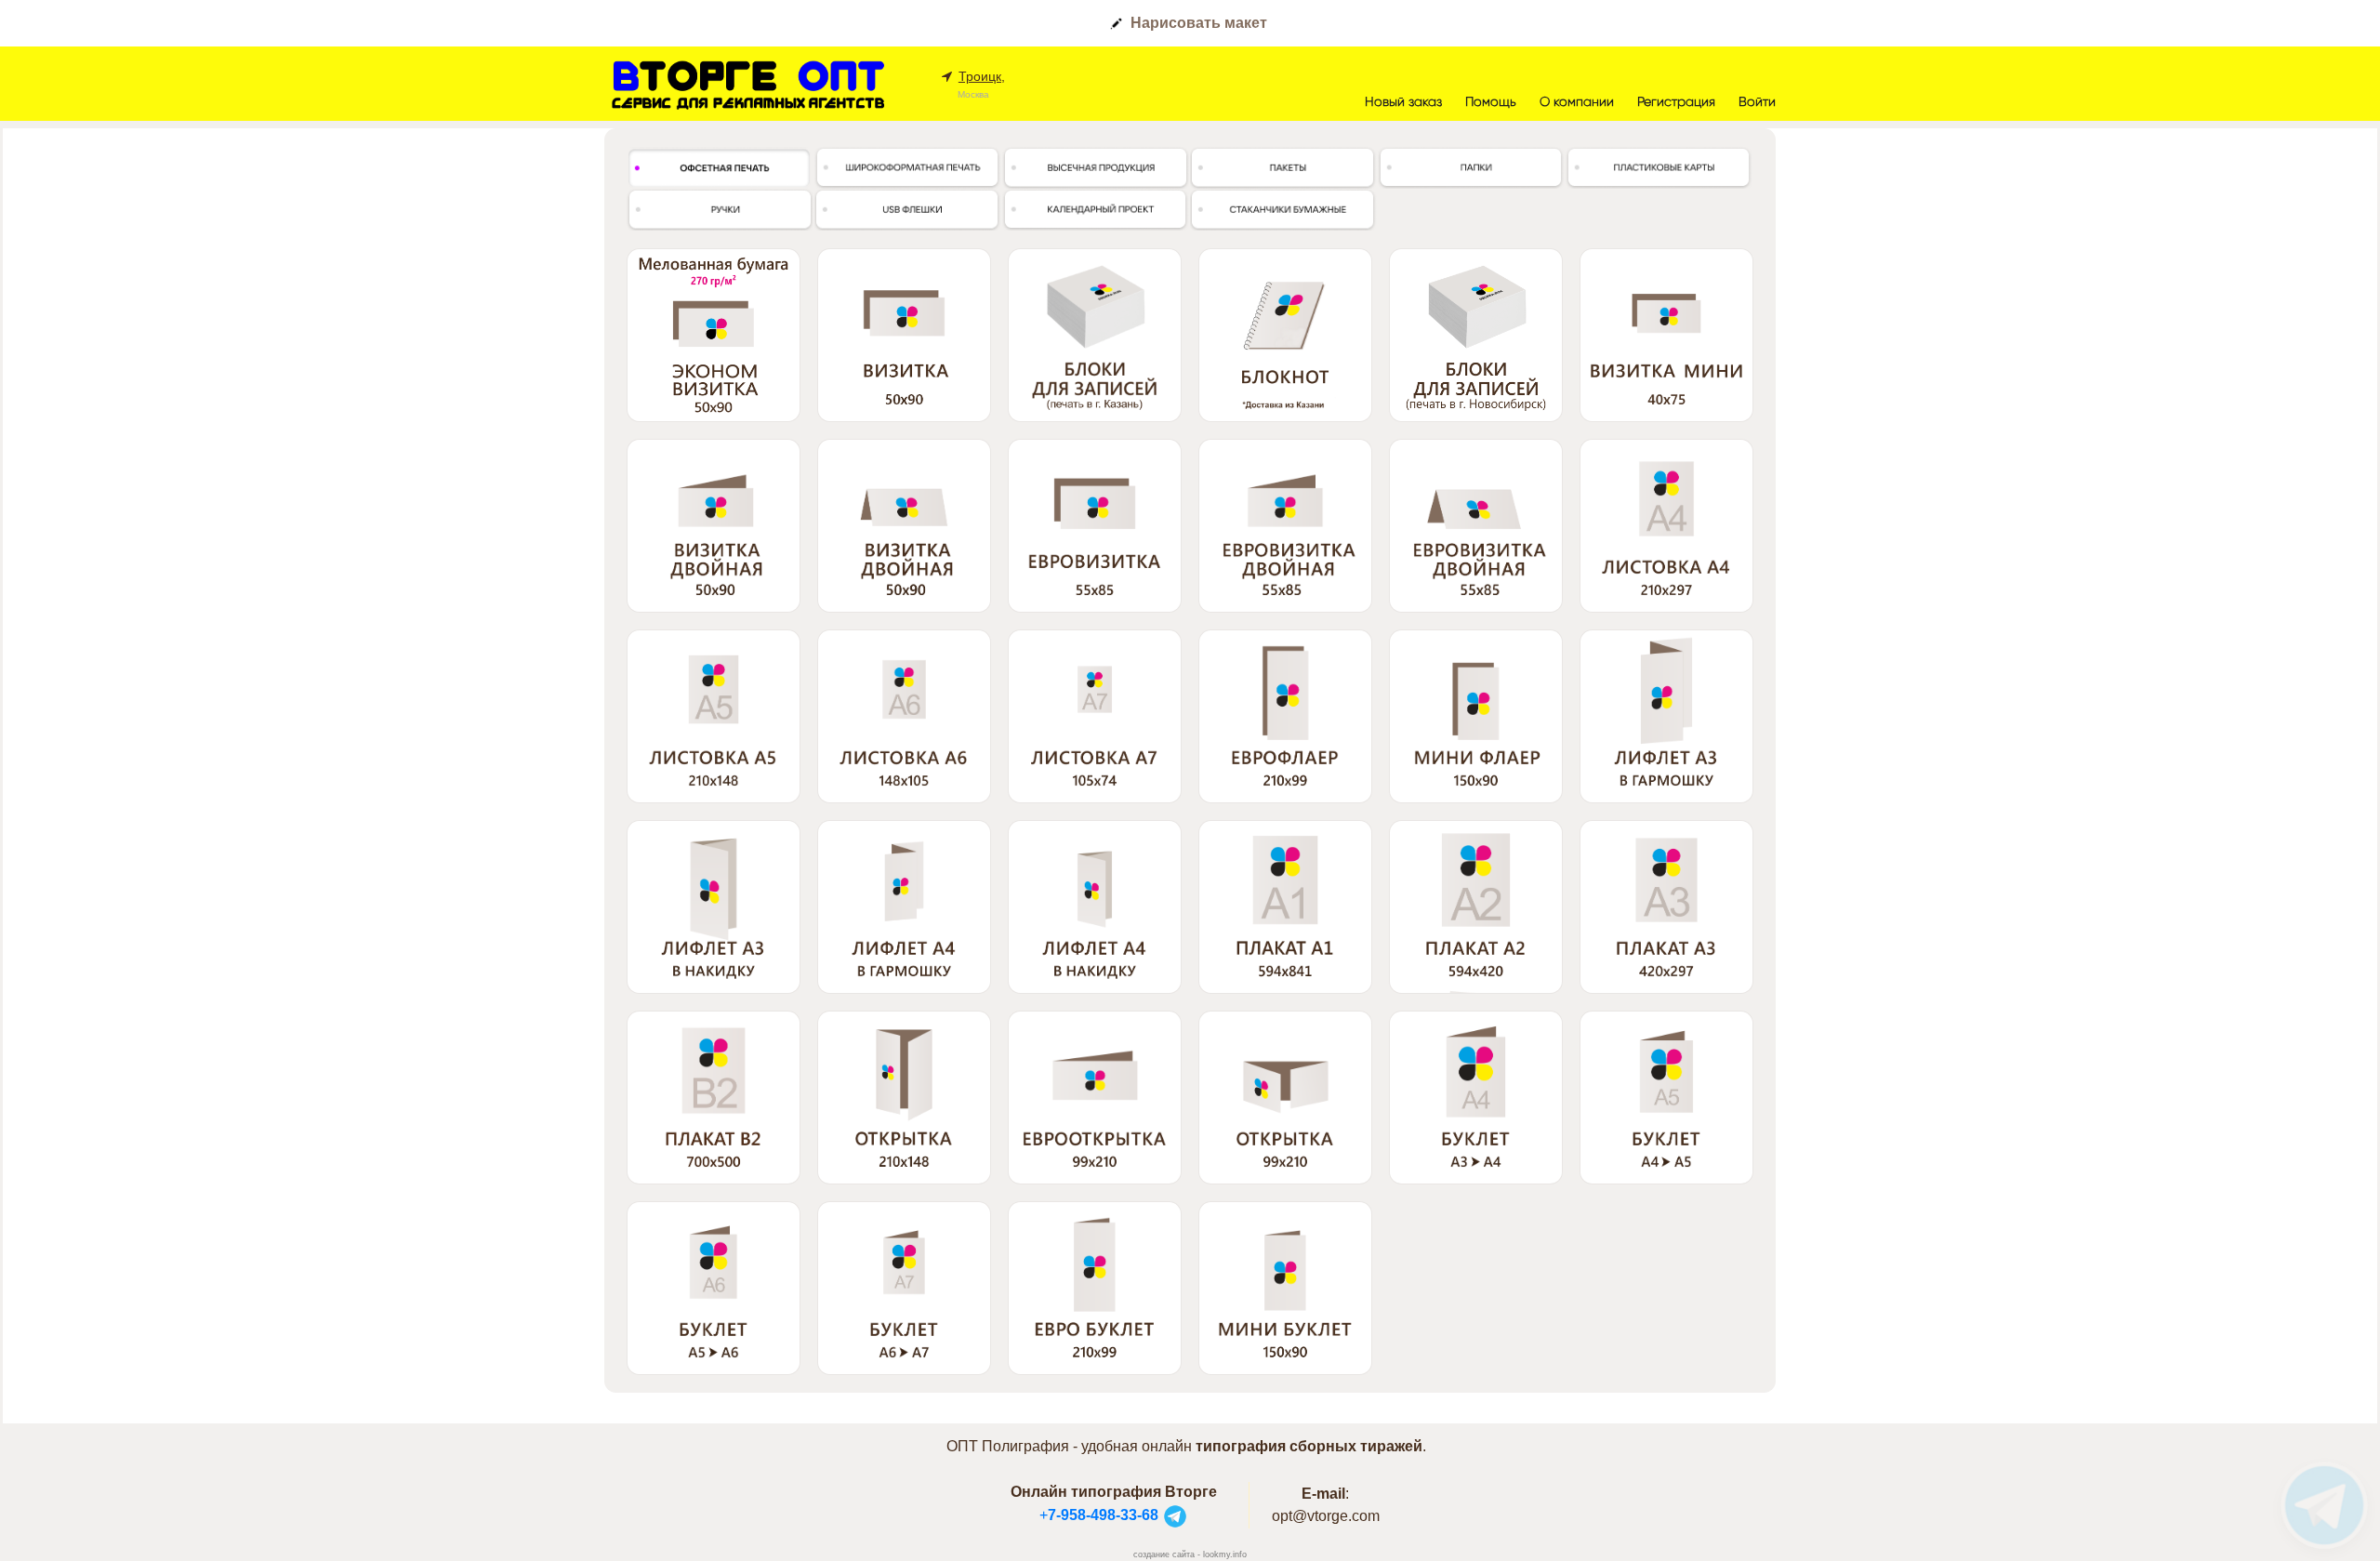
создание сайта (1164, 1554)
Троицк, (982, 76)
